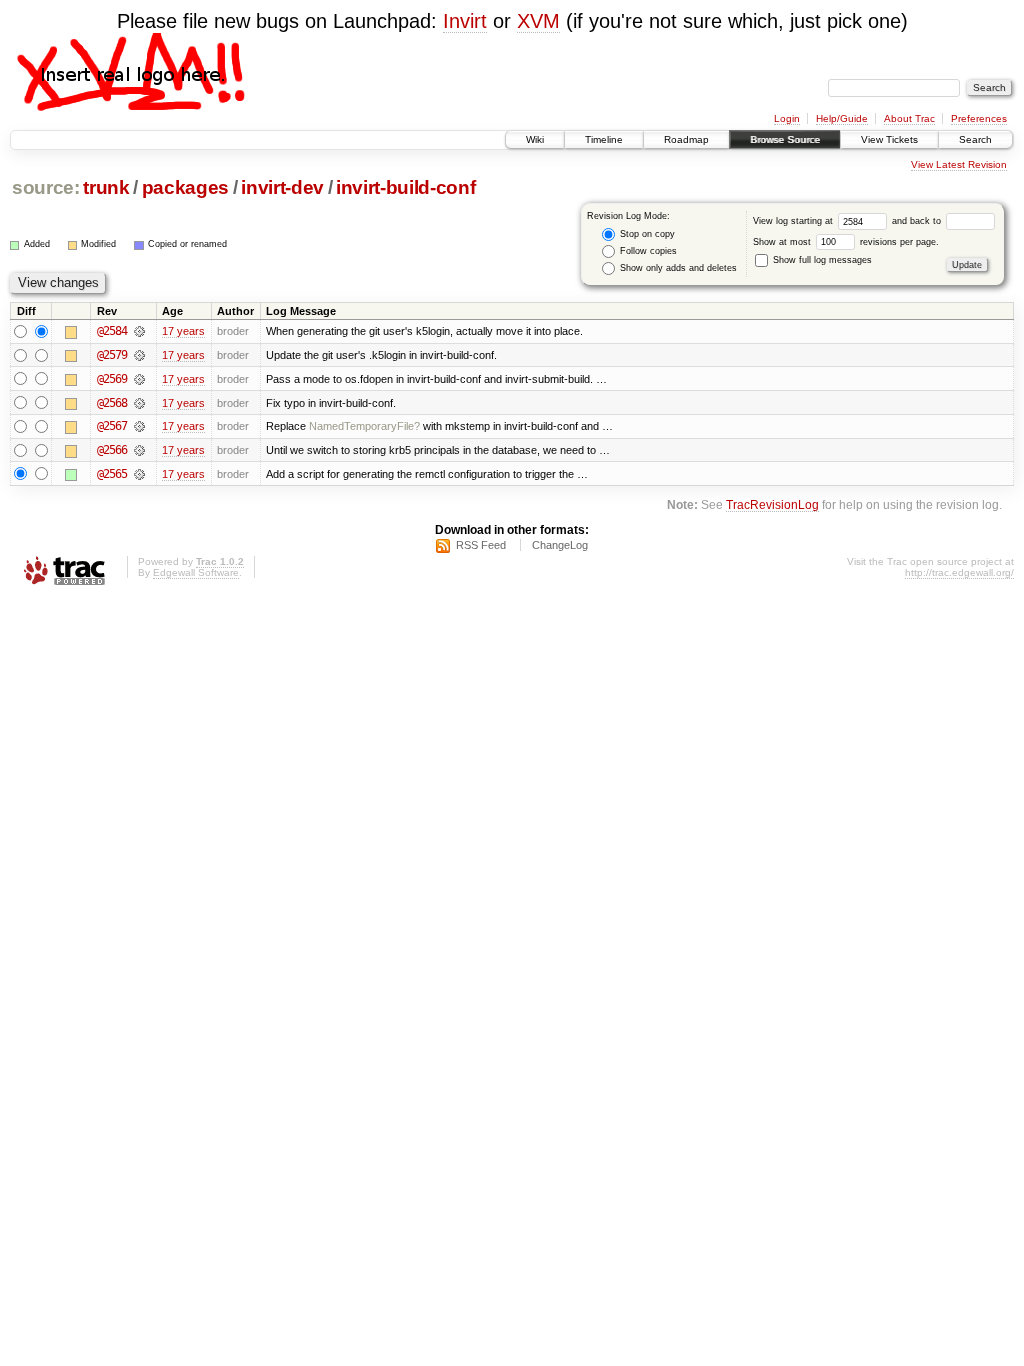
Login (787, 118)
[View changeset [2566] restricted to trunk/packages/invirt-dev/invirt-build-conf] (139, 450)
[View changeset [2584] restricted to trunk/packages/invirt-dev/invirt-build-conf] (139, 331)
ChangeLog (560, 545)
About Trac (909, 118)
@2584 (112, 331)
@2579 (112, 355)
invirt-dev (282, 187)
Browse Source (785, 139)
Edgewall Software (196, 572)
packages (185, 187)
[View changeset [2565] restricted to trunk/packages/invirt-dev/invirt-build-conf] (139, 474)
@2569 (112, 379)
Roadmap (686, 139)
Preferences (979, 118)
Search (975, 139)
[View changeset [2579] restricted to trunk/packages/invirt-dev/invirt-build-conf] (139, 355)
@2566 (112, 450)
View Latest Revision (959, 164)
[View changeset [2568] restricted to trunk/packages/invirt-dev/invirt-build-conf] (139, 403)
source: (46, 187)
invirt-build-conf (405, 187)
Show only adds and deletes (677, 268)
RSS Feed (481, 545)
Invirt (465, 21)
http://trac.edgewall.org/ (959, 572)
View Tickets (889, 139)
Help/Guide (842, 118)
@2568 (112, 403)
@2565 (112, 474)
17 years (183, 331)
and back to (918, 221)
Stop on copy (646, 234)
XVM (538, 21)
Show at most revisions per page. (846, 242)
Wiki (535, 139)
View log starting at (794, 221)
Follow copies (647, 251)
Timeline (604, 139)
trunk (106, 187)
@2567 (112, 426)
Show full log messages (821, 260)
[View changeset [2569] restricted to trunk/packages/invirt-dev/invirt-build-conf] (139, 379)
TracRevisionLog (772, 504)
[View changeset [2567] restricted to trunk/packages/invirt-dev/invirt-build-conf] (139, 426)
